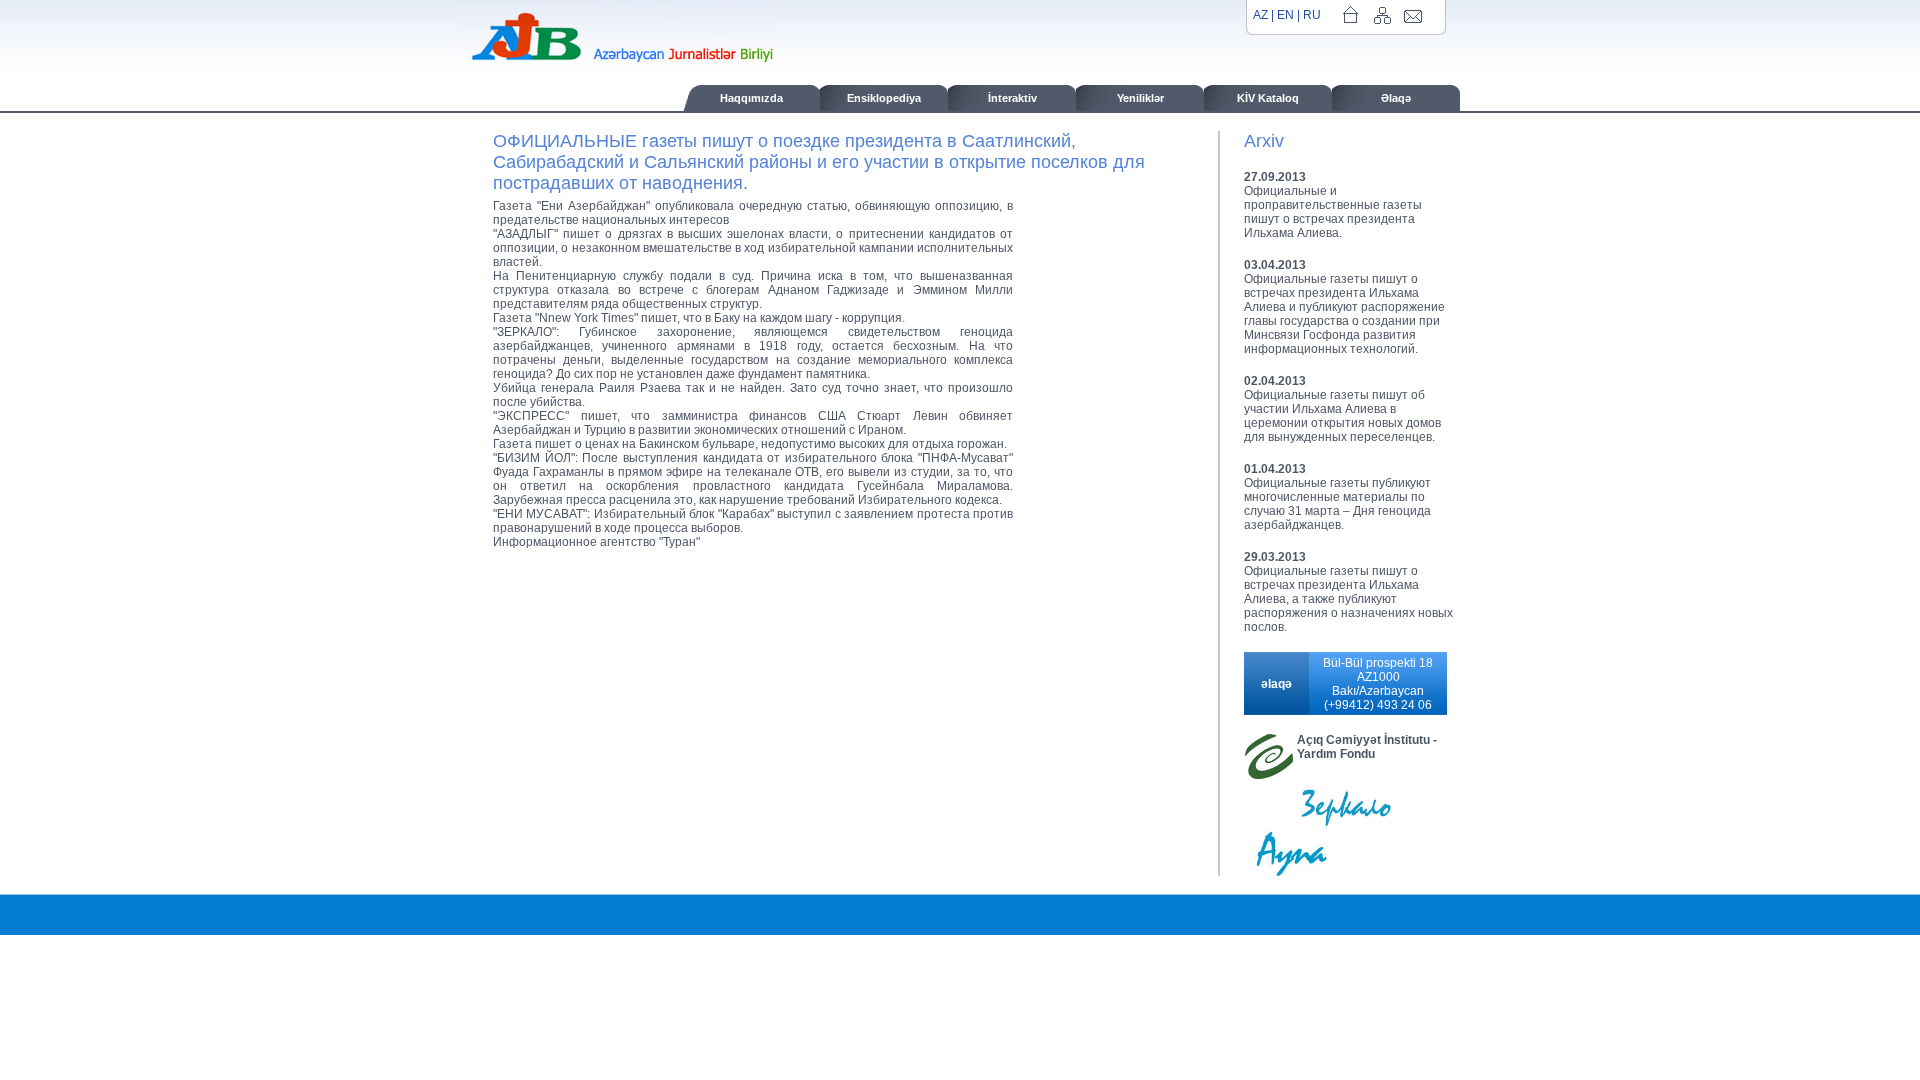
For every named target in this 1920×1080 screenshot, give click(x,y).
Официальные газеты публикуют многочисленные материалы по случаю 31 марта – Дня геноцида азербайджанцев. (1337, 504)
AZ (1260, 15)
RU (1312, 15)
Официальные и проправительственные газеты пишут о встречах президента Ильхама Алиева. (1333, 212)
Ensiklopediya (884, 98)
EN (1285, 15)
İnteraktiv (1012, 98)
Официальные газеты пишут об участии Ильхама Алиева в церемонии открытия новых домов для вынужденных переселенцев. (1342, 416)
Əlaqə (1396, 98)
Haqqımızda (751, 98)
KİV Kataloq (1268, 98)
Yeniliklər (1140, 98)
